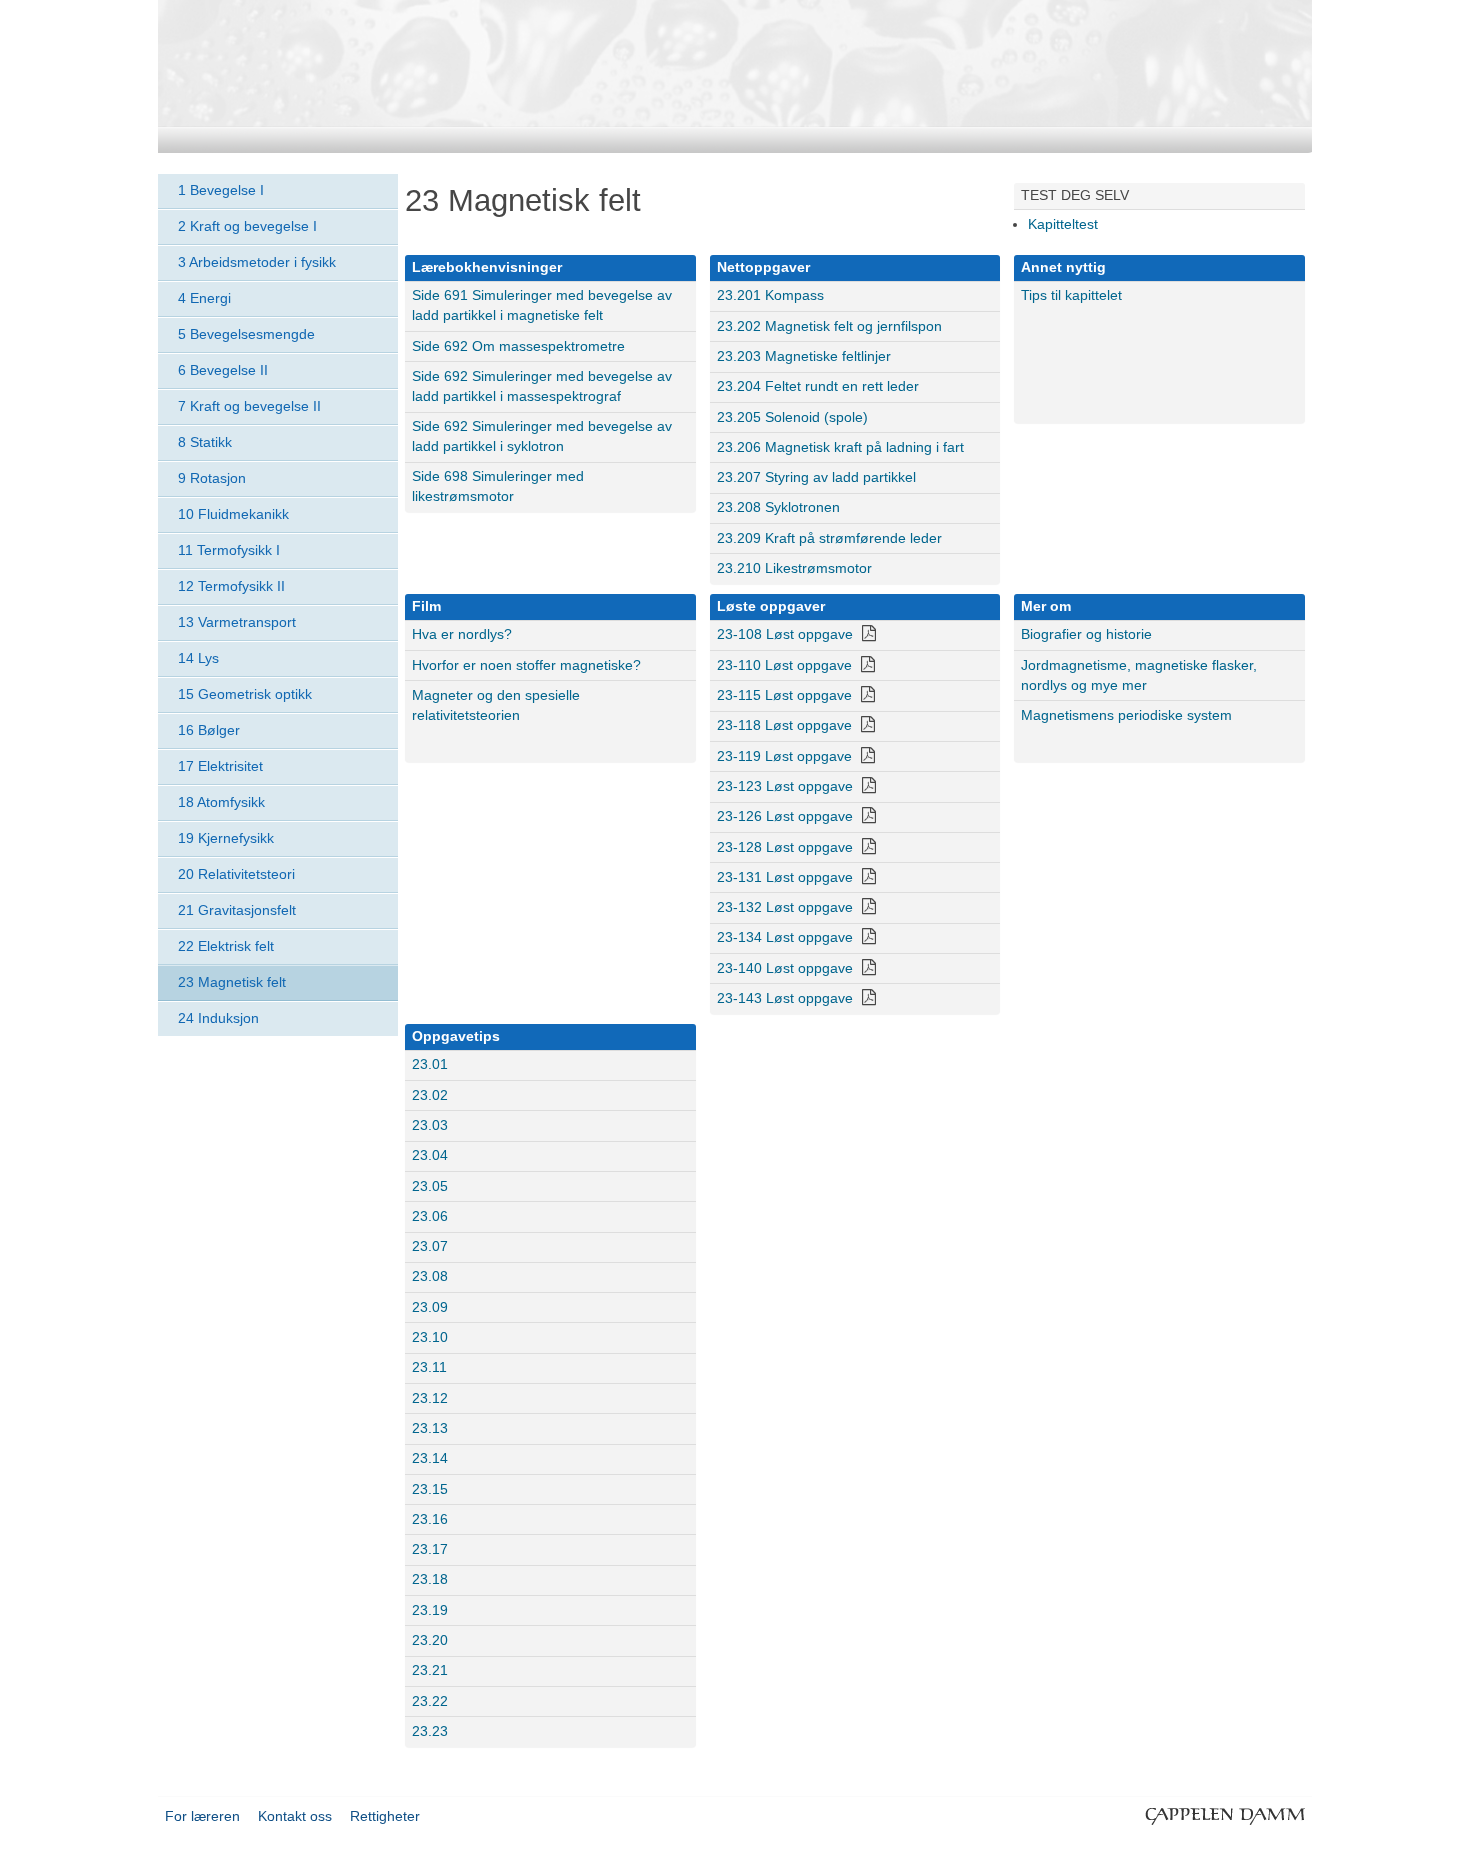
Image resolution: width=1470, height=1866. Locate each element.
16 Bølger (209, 730)
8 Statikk (205, 442)
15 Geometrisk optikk (245, 694)
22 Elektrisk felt (226, 946)
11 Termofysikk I (229, 550)
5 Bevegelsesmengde (246, 334)
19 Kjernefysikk (226, 838)
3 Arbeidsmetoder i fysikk (257, 262)
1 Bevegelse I (221, 190)
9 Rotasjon (212, 478)
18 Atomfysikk (221, 802)
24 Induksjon (218, 1018)
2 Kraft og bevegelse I (247, 226)
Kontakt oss (295, 1816)
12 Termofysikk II (231, 586)
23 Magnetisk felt (232, 982)
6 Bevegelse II (223, 370)
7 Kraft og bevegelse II (249, 406)
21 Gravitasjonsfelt (237, 910)
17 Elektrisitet (220, 766)
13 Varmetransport (237, 622)
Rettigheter (385, 1816)
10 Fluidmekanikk (233, 514)
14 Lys (198, 658)
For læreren (202, 1816)
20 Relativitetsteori (236, 874)
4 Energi (204, 298)
